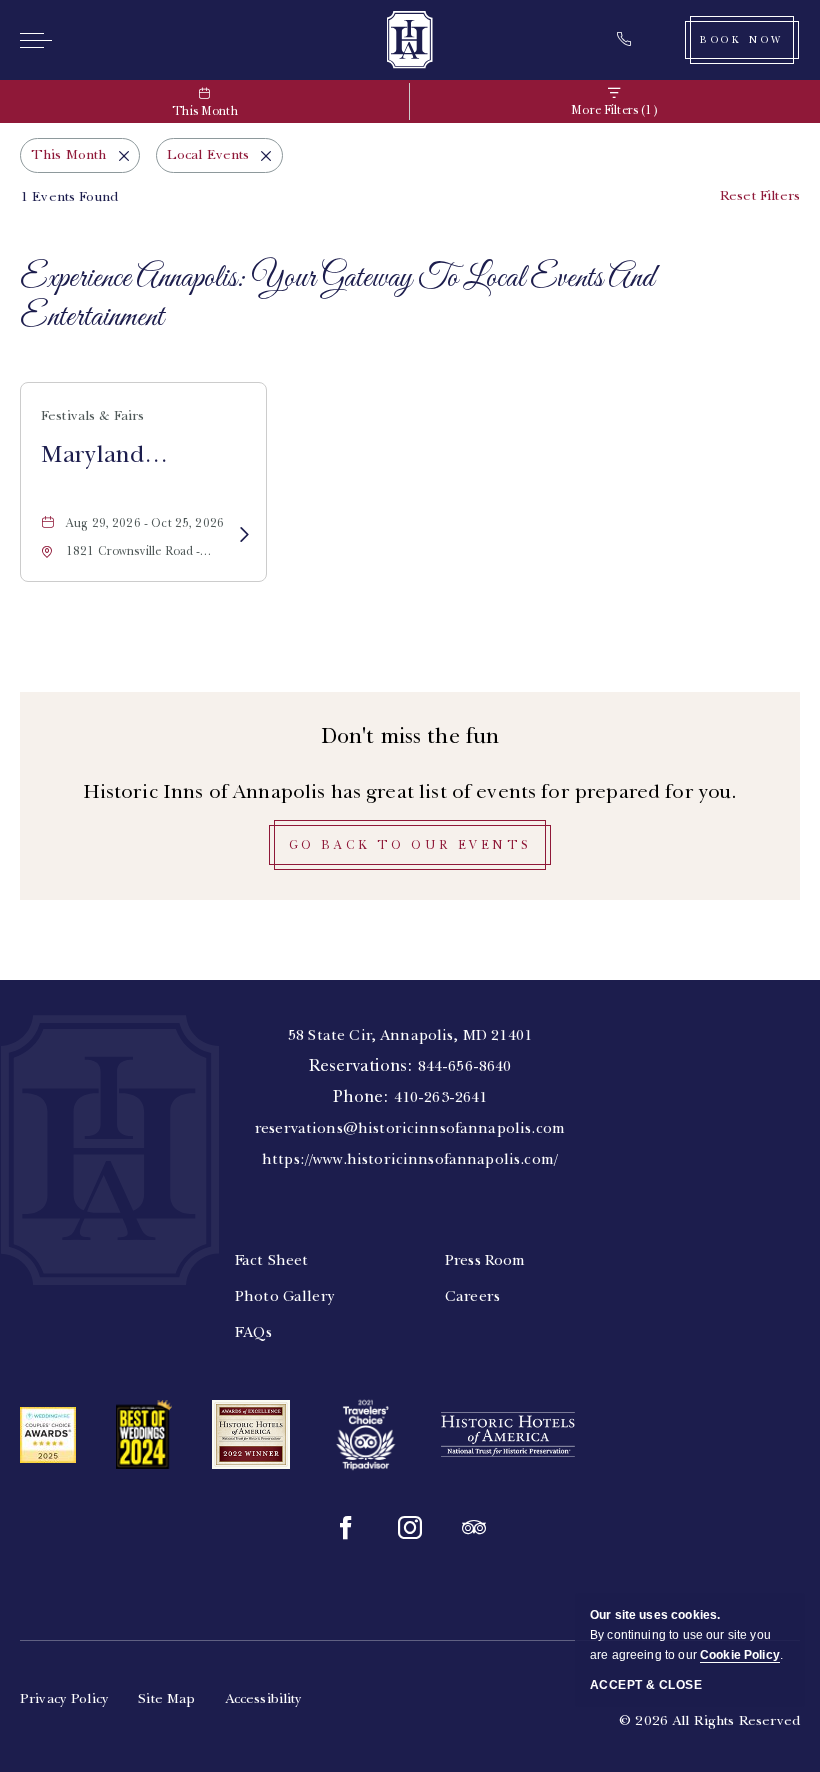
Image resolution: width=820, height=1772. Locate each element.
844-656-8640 (465, 1066)
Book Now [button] (742, 39)
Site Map (166, 1698)
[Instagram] (410, 1528)
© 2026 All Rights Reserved (709, 1720)
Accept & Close (646, 1685)
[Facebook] (346, 1528)
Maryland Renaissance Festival (105, 455)
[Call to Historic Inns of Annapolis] (630, 40)
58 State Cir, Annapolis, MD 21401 (410, 1035)
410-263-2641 (441, 1097)
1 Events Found (69, 196)
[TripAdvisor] (474, 1528)
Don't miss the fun (410, 735)
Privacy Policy (64, 1698)
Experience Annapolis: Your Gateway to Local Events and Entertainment (337, 298)
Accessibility (264, 1698)
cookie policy (740, 1655)
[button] (410, 845)
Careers (472, 1296)
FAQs (254, 1332)
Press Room (485, 1260)
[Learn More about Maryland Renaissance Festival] (243, 536)
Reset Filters (760, 195)
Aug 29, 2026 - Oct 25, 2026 (145, 523)
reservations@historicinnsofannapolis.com (410, 1128)
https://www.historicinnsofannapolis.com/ (410, 1159)
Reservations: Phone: (410, 1097)
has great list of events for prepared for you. (410, 791)
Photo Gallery (285, 1296)
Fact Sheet (272, 1260)
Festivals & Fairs (93, 415)
